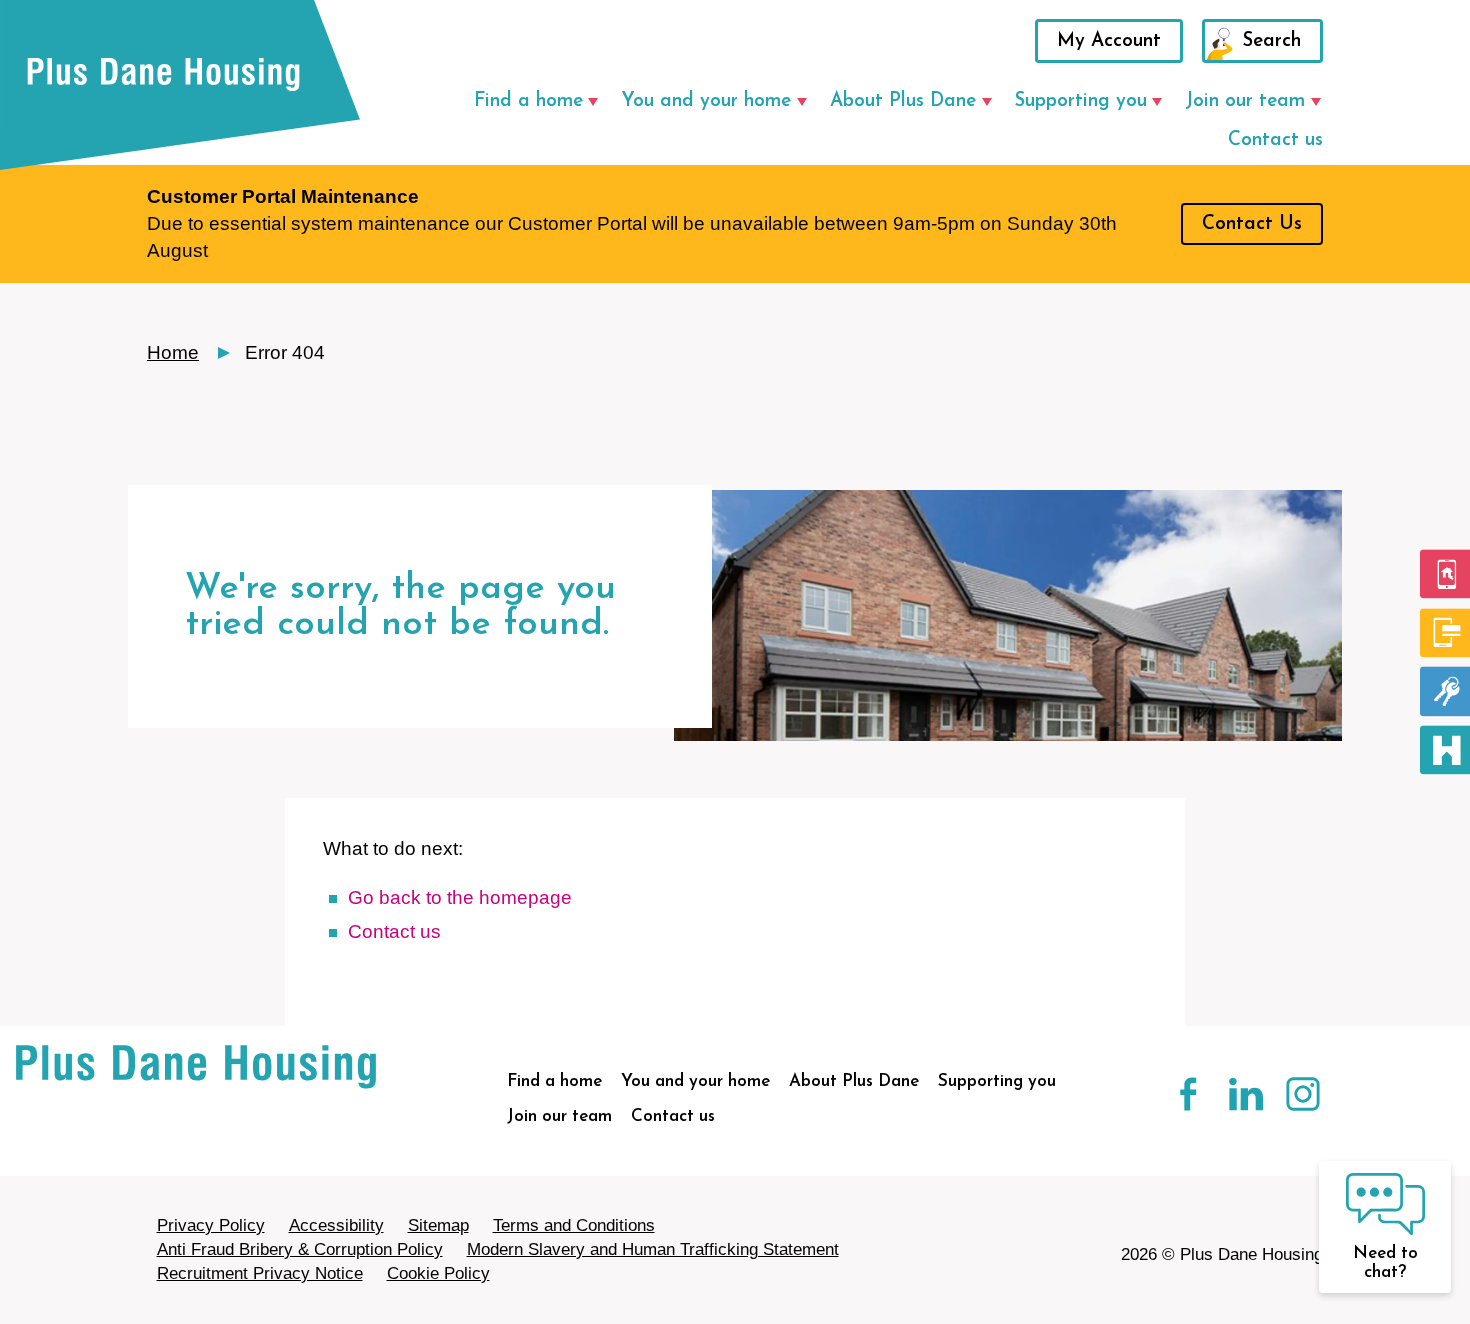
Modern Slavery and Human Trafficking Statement (653, 1249)
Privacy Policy (211, 1225)
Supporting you (1081, 101)
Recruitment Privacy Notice (260, 1273)
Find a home (528, 101)
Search (1272, 41)
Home (173, 352)
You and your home (706, 101)
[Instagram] (1294, 1099)
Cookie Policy (438, 1273)
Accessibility (336, 1225)
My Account (1109, 41)
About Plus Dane (903, 101)
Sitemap (438, 1225)
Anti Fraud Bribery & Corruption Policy (300, 1249)
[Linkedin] (1238, 1099)
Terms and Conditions (574, 1225)
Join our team (1245, 101)
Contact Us (1252, 224)
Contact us (1275, 140)
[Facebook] (1181, 1099)
